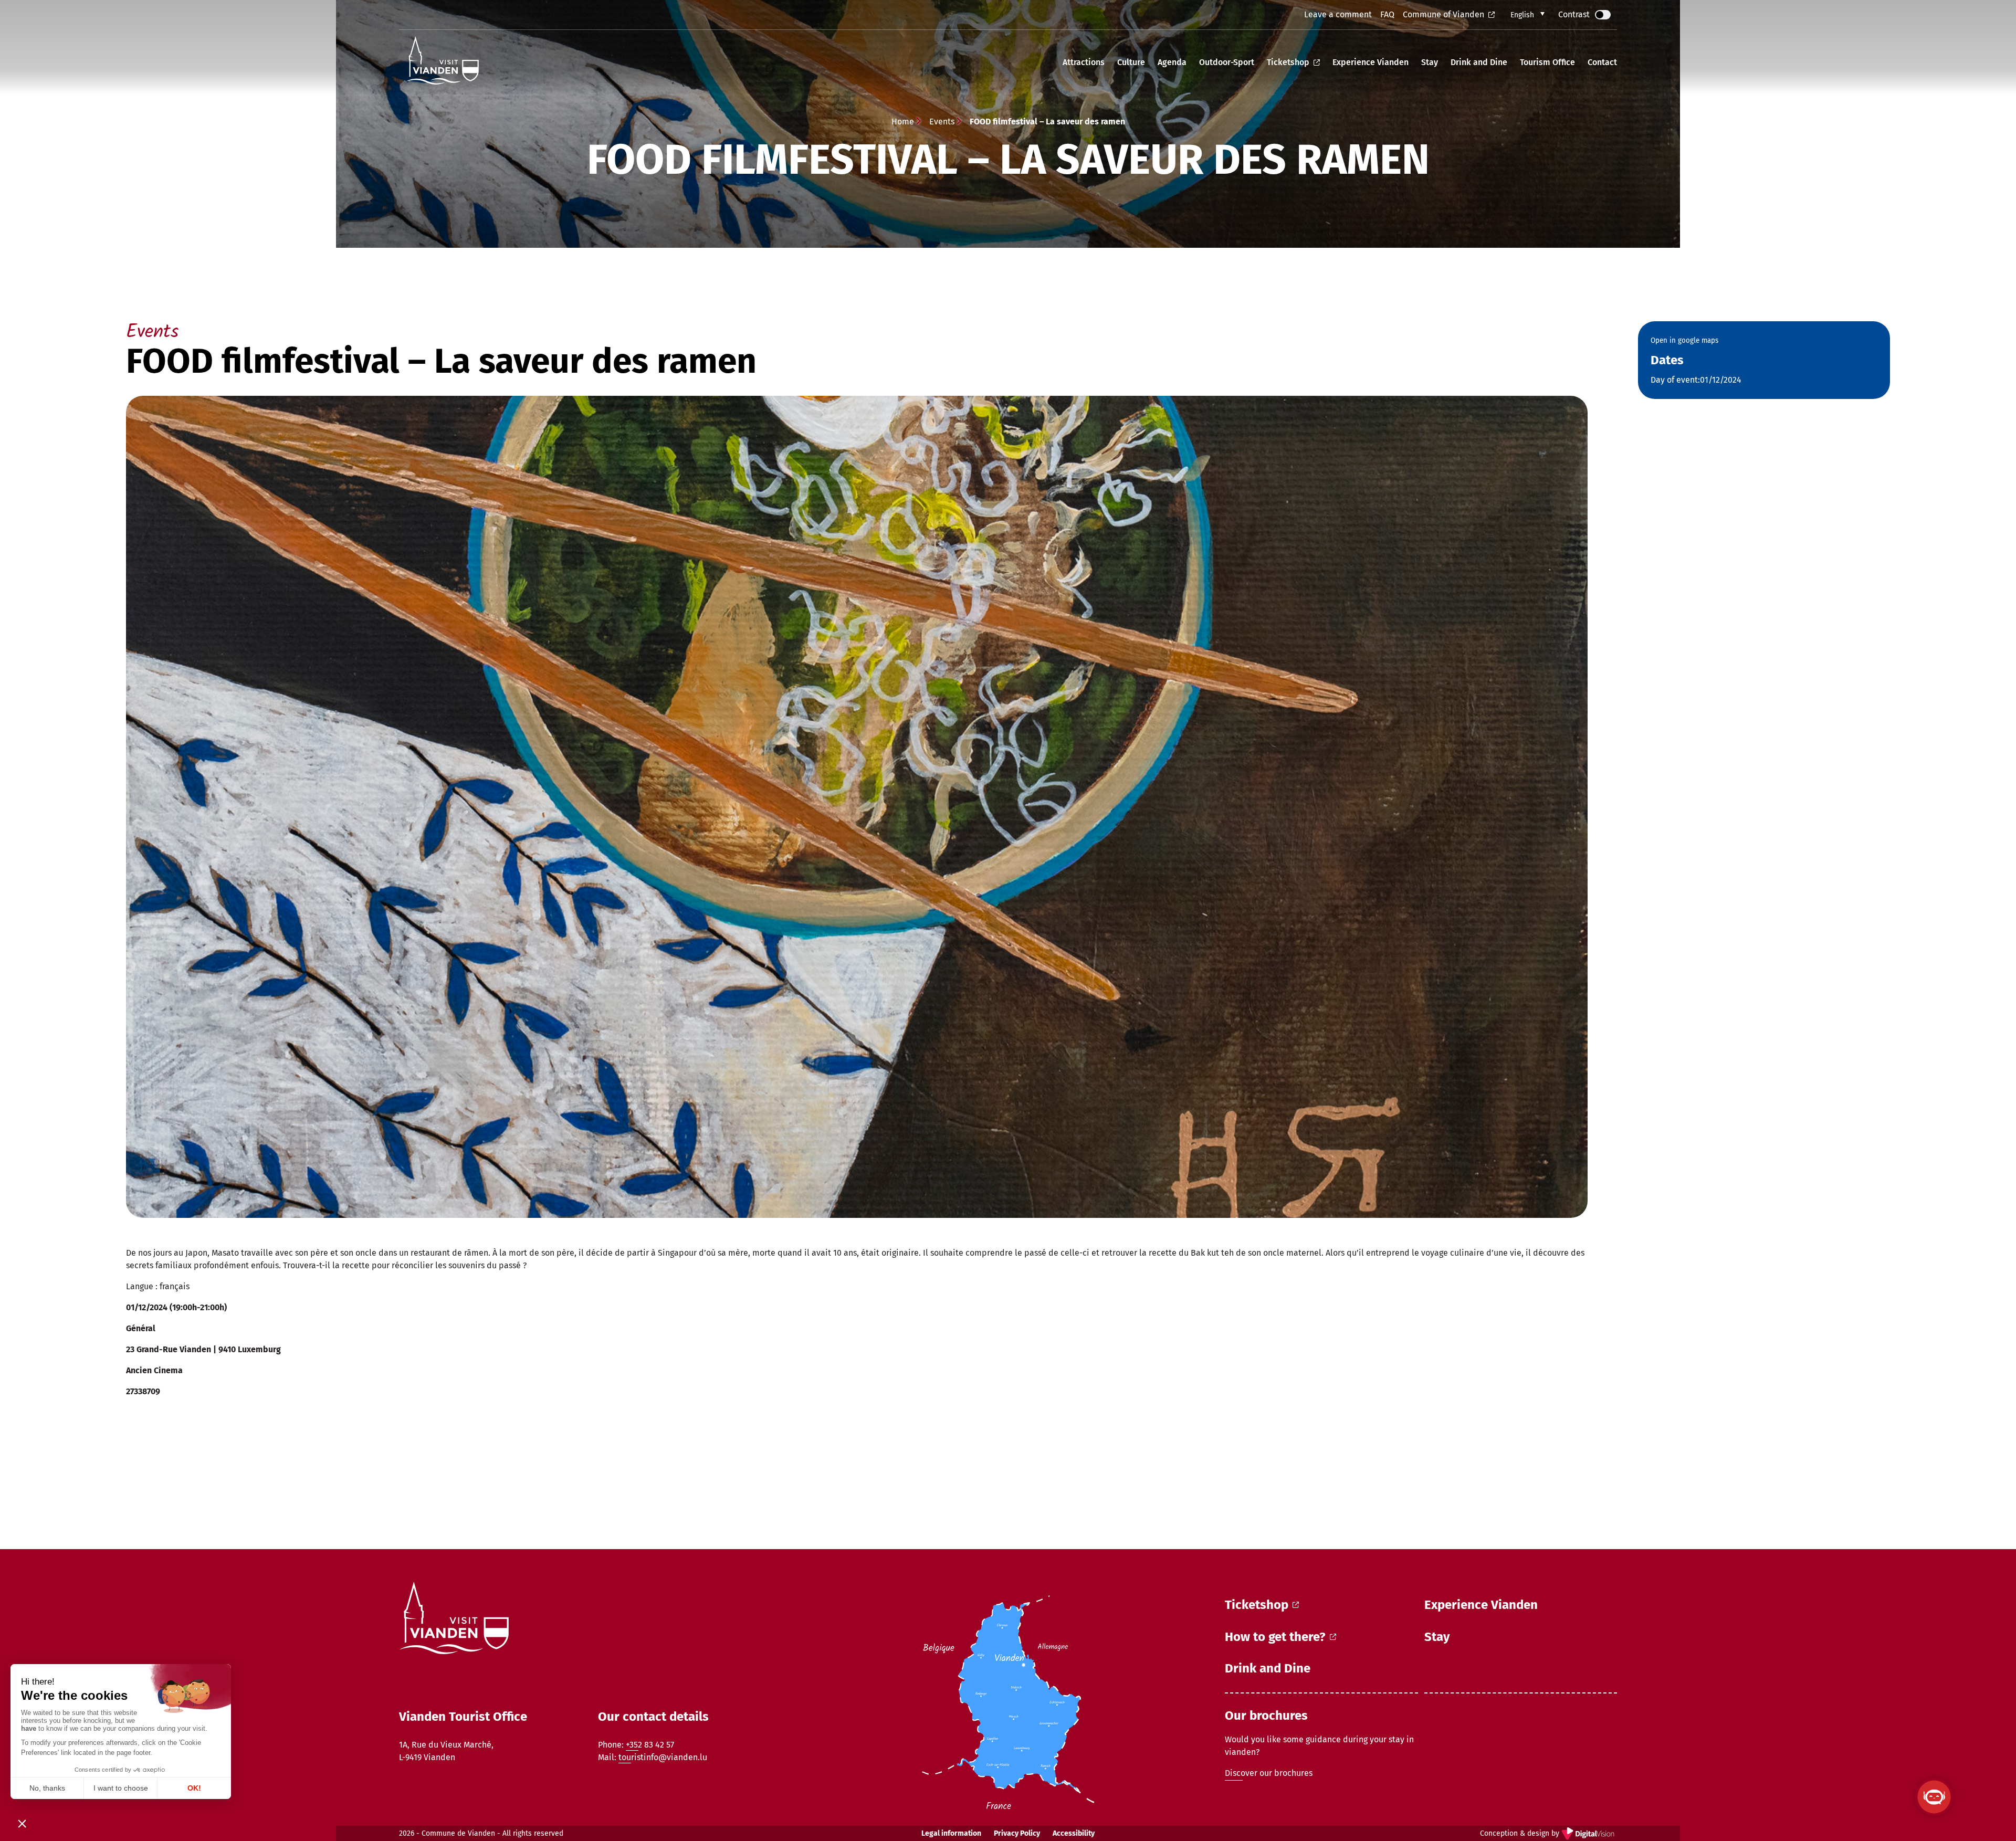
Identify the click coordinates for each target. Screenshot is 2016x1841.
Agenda (1172, 62)
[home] (442, 62)
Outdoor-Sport (1227, 62)
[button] (1527, 15)
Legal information (951, 1833)
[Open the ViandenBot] (1934, 1797)
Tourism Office (1547, 62)
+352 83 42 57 (650, 1745)
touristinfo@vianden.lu (663, 1757)
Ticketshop (1288, 62)
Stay (1430, 62)
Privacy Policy (1017, 1833)
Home (903, 122)
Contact (1602, 62)
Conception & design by (1548, 1834)
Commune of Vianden (1443, 14)
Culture (1131, 62)
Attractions (1084, 62)
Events (942, 122)
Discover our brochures (1269, 1773)
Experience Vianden (1371, 62)
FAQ (1387, 14)
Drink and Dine (1479, 62)
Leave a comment (1338, 14)
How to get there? (1275, 1637)
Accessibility (1074, 1833)
